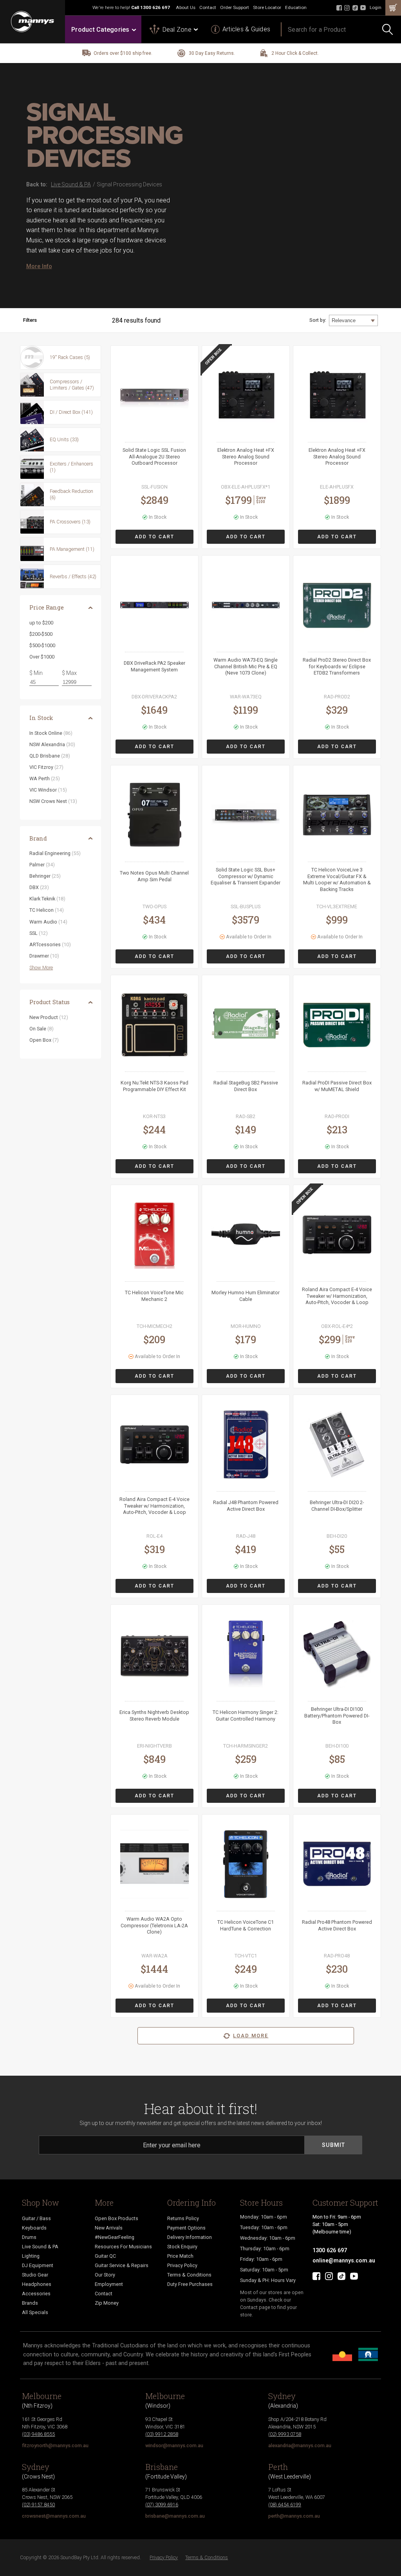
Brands (30, 2303)
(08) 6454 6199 (285, 2505)
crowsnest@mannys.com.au (54, 2516)
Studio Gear (35, 2275)
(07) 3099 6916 (162, 2505)
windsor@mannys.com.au (174, 2445)
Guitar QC (105, 2256)
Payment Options (186, 2228)
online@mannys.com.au (344, 2260)
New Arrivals (109, 2228)
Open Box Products (117, 2218)
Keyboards (34, 2228)
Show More (41, 968)
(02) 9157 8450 (38, 2505)
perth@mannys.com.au (294, 2516)
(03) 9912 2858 (162, 2434)
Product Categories (100, 30)
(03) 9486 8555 (38, 2434)
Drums (29, 2237)
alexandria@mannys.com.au (300, 2445)
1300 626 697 (155, 7)
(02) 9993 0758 (285, 2434)
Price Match (180, 2256)
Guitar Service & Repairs (122, 2265)
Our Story (105, 2275)
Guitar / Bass (36, 2218)
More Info (39, 266)
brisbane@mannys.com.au (175, 2516)
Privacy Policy (182, 2265)
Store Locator (267, 7)
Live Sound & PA (40, 2247)
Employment (109, 2284)
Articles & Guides (246, 29)
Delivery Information (190, 2237)
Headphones (37, 2284)
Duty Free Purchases (190, 2284)
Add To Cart (154, 537)
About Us (186, 7)
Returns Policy (183, 2218)
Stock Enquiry (182, 2247)
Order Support (235, 7)
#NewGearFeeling (115, 2237)
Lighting (31, 2256)
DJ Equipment (38, 2265)
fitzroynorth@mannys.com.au (55, 2445)
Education (296, 7)
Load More (251, 2036)
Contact (208, 7)
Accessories (36, 2294)
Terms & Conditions (189, 2275)
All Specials (35, 2312)
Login (376, 7)
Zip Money (107, 2303)
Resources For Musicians (123, 2247)
